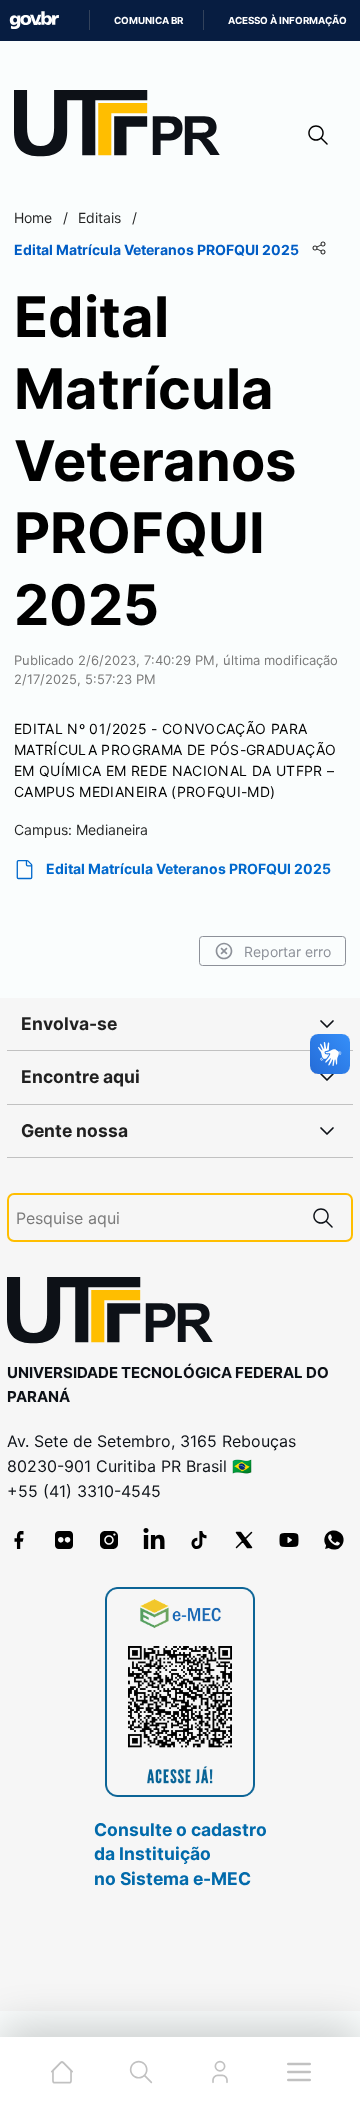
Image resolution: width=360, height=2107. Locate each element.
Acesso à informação (287, 20)
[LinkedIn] (154, 1540)
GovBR (34, 20)
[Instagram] (109, 1540)
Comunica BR (148, 20)
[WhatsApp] (334, 1540)
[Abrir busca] (318, 134)
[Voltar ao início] (117, 1314)
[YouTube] (289, 1540)
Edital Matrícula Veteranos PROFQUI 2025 (188, 868)
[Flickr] (64, 1540)
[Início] (124, 127)
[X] (244, 1540)
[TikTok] (199, 1540)
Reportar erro (287, 951)
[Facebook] (19, 1540)
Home (33, 217)
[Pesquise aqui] (323, 1217)
